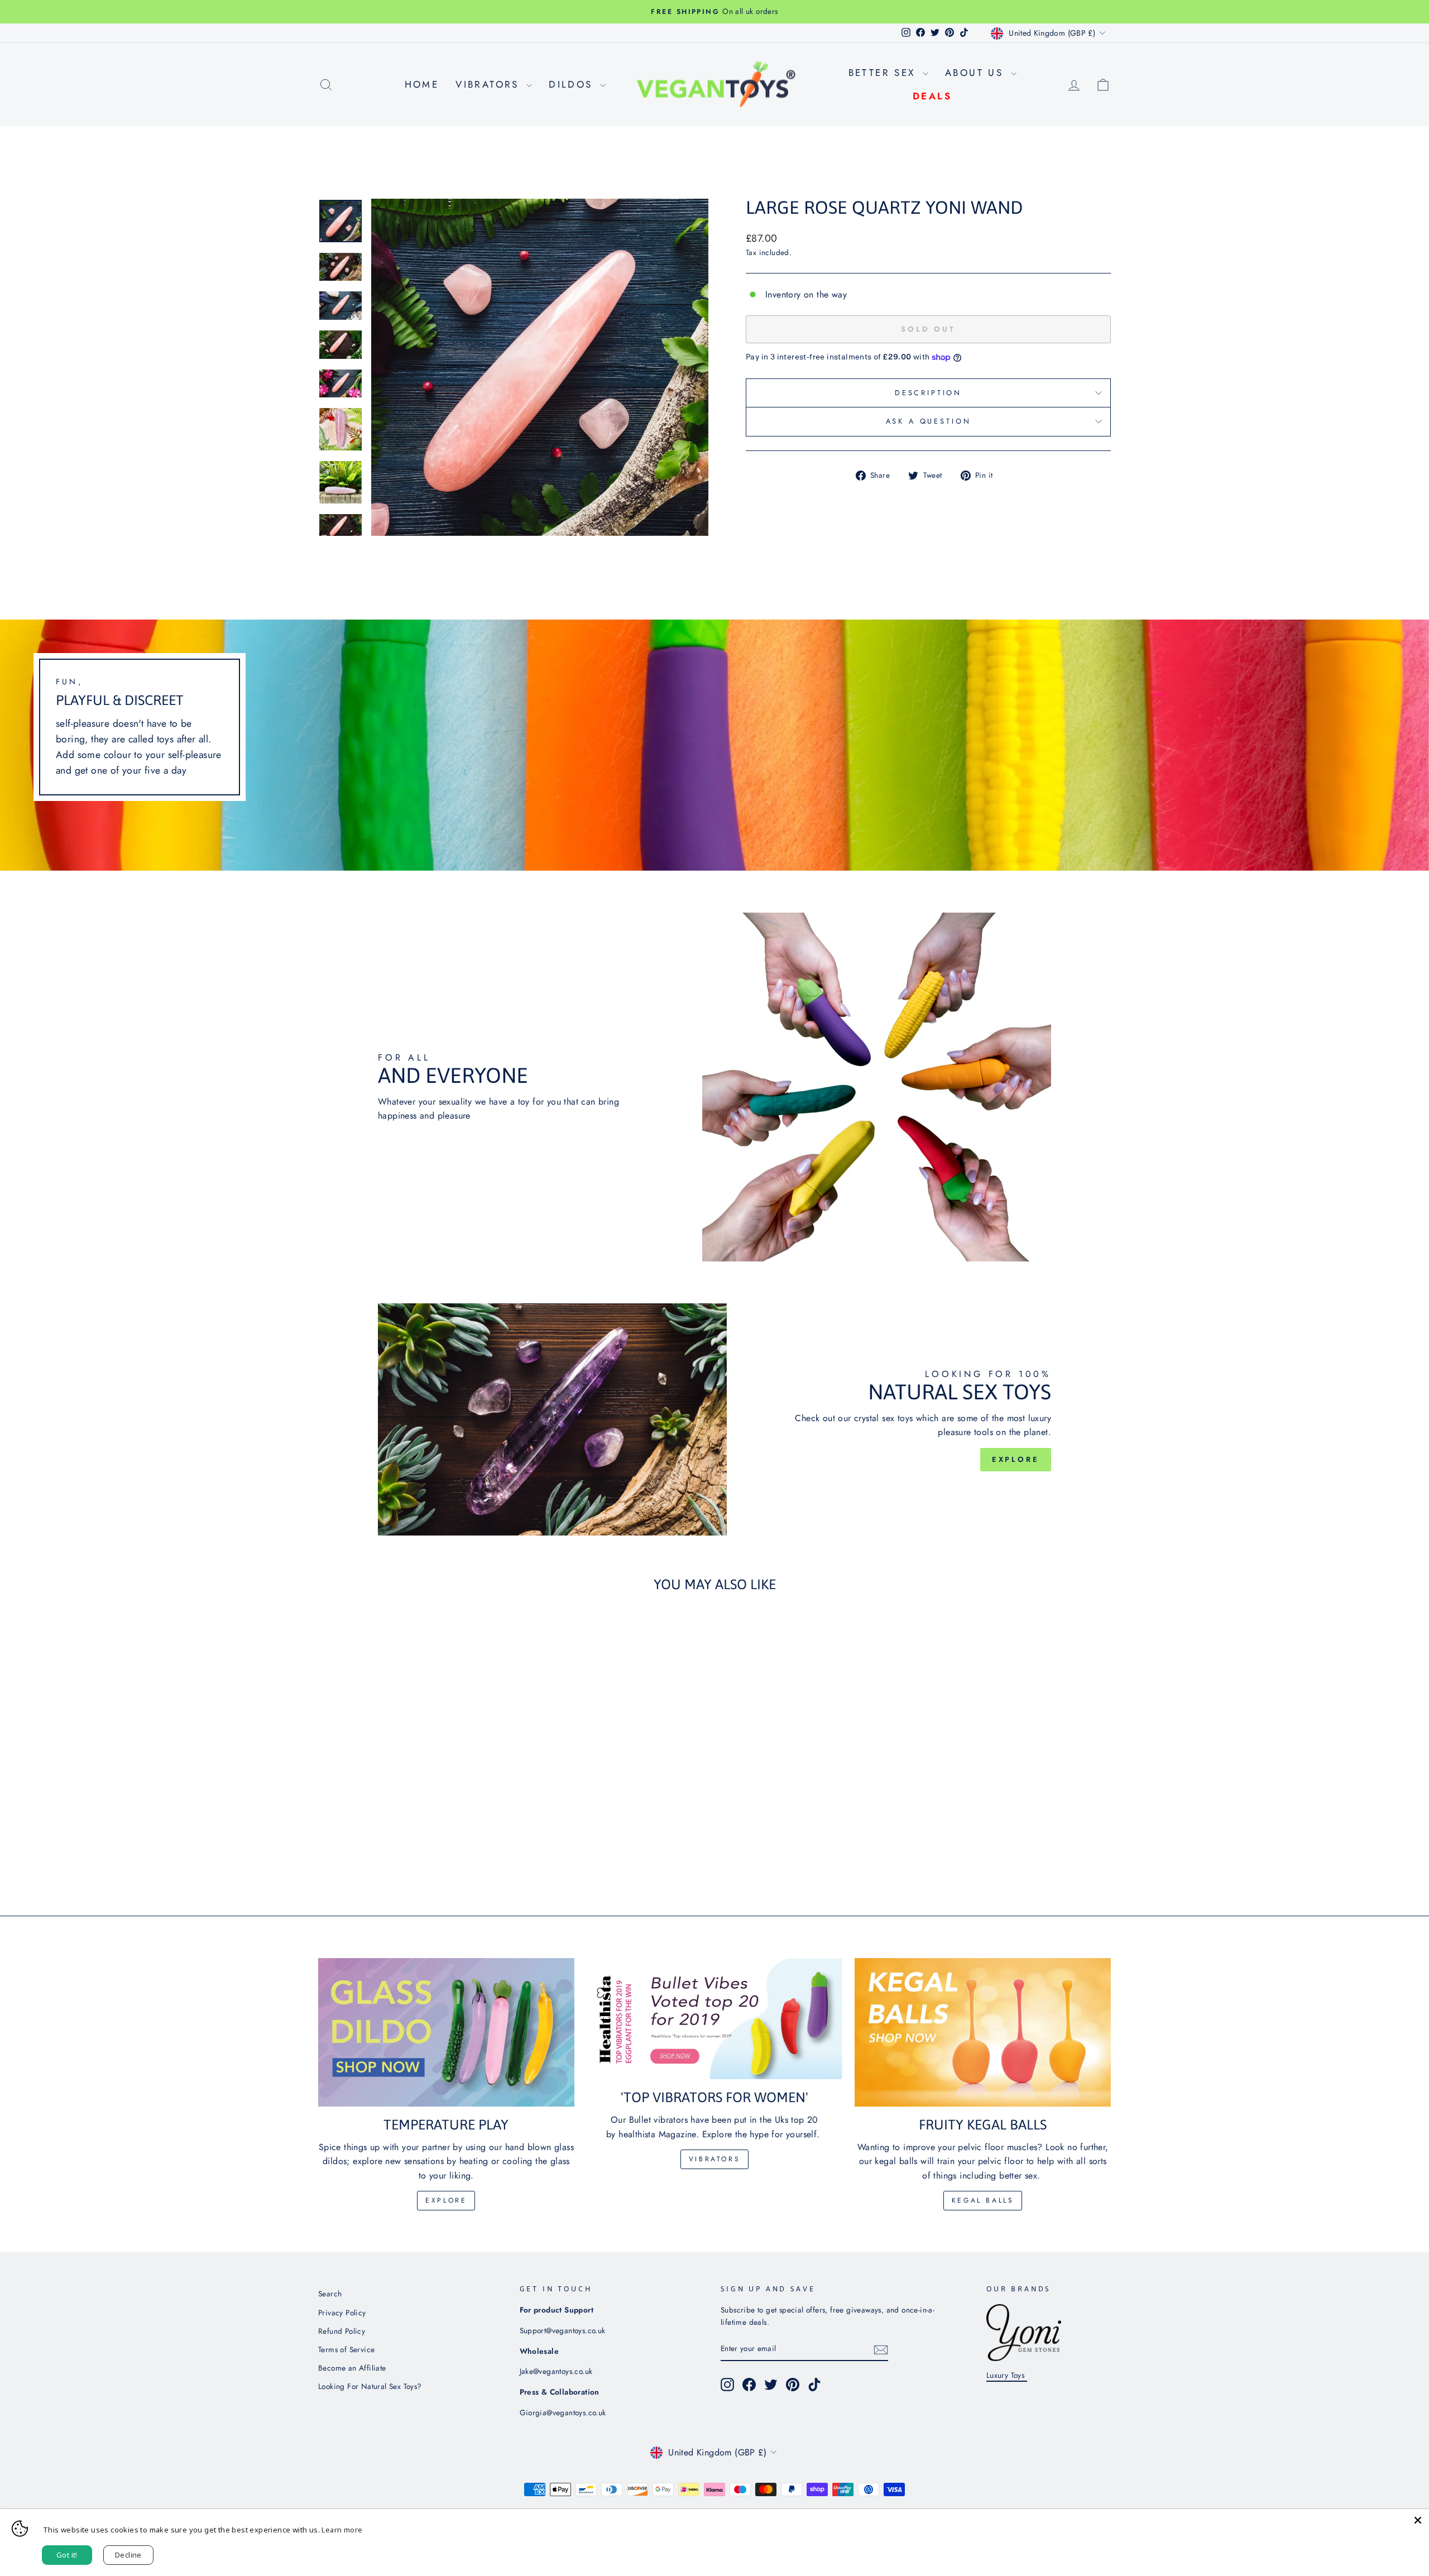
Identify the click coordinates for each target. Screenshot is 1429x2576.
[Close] (1418, 2520)
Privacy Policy (342, 2313)
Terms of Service (346, 2349)
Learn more (342, 2530)
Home (422, 84)
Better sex (884, 73)
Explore (1016, 1459)
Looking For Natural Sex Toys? (370, 2386)
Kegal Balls (983, 2200)
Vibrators (490, 84)
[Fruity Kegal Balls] (983, 2032)
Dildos (573, 84)
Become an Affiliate (352, 2368)
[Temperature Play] (446, 2032)
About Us (977, 73)
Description (928, 393)
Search (330, 2294)
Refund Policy (342, 2331)
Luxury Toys (1007, 2375)
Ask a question (929, 421)
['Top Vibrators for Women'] (715, 2019)
